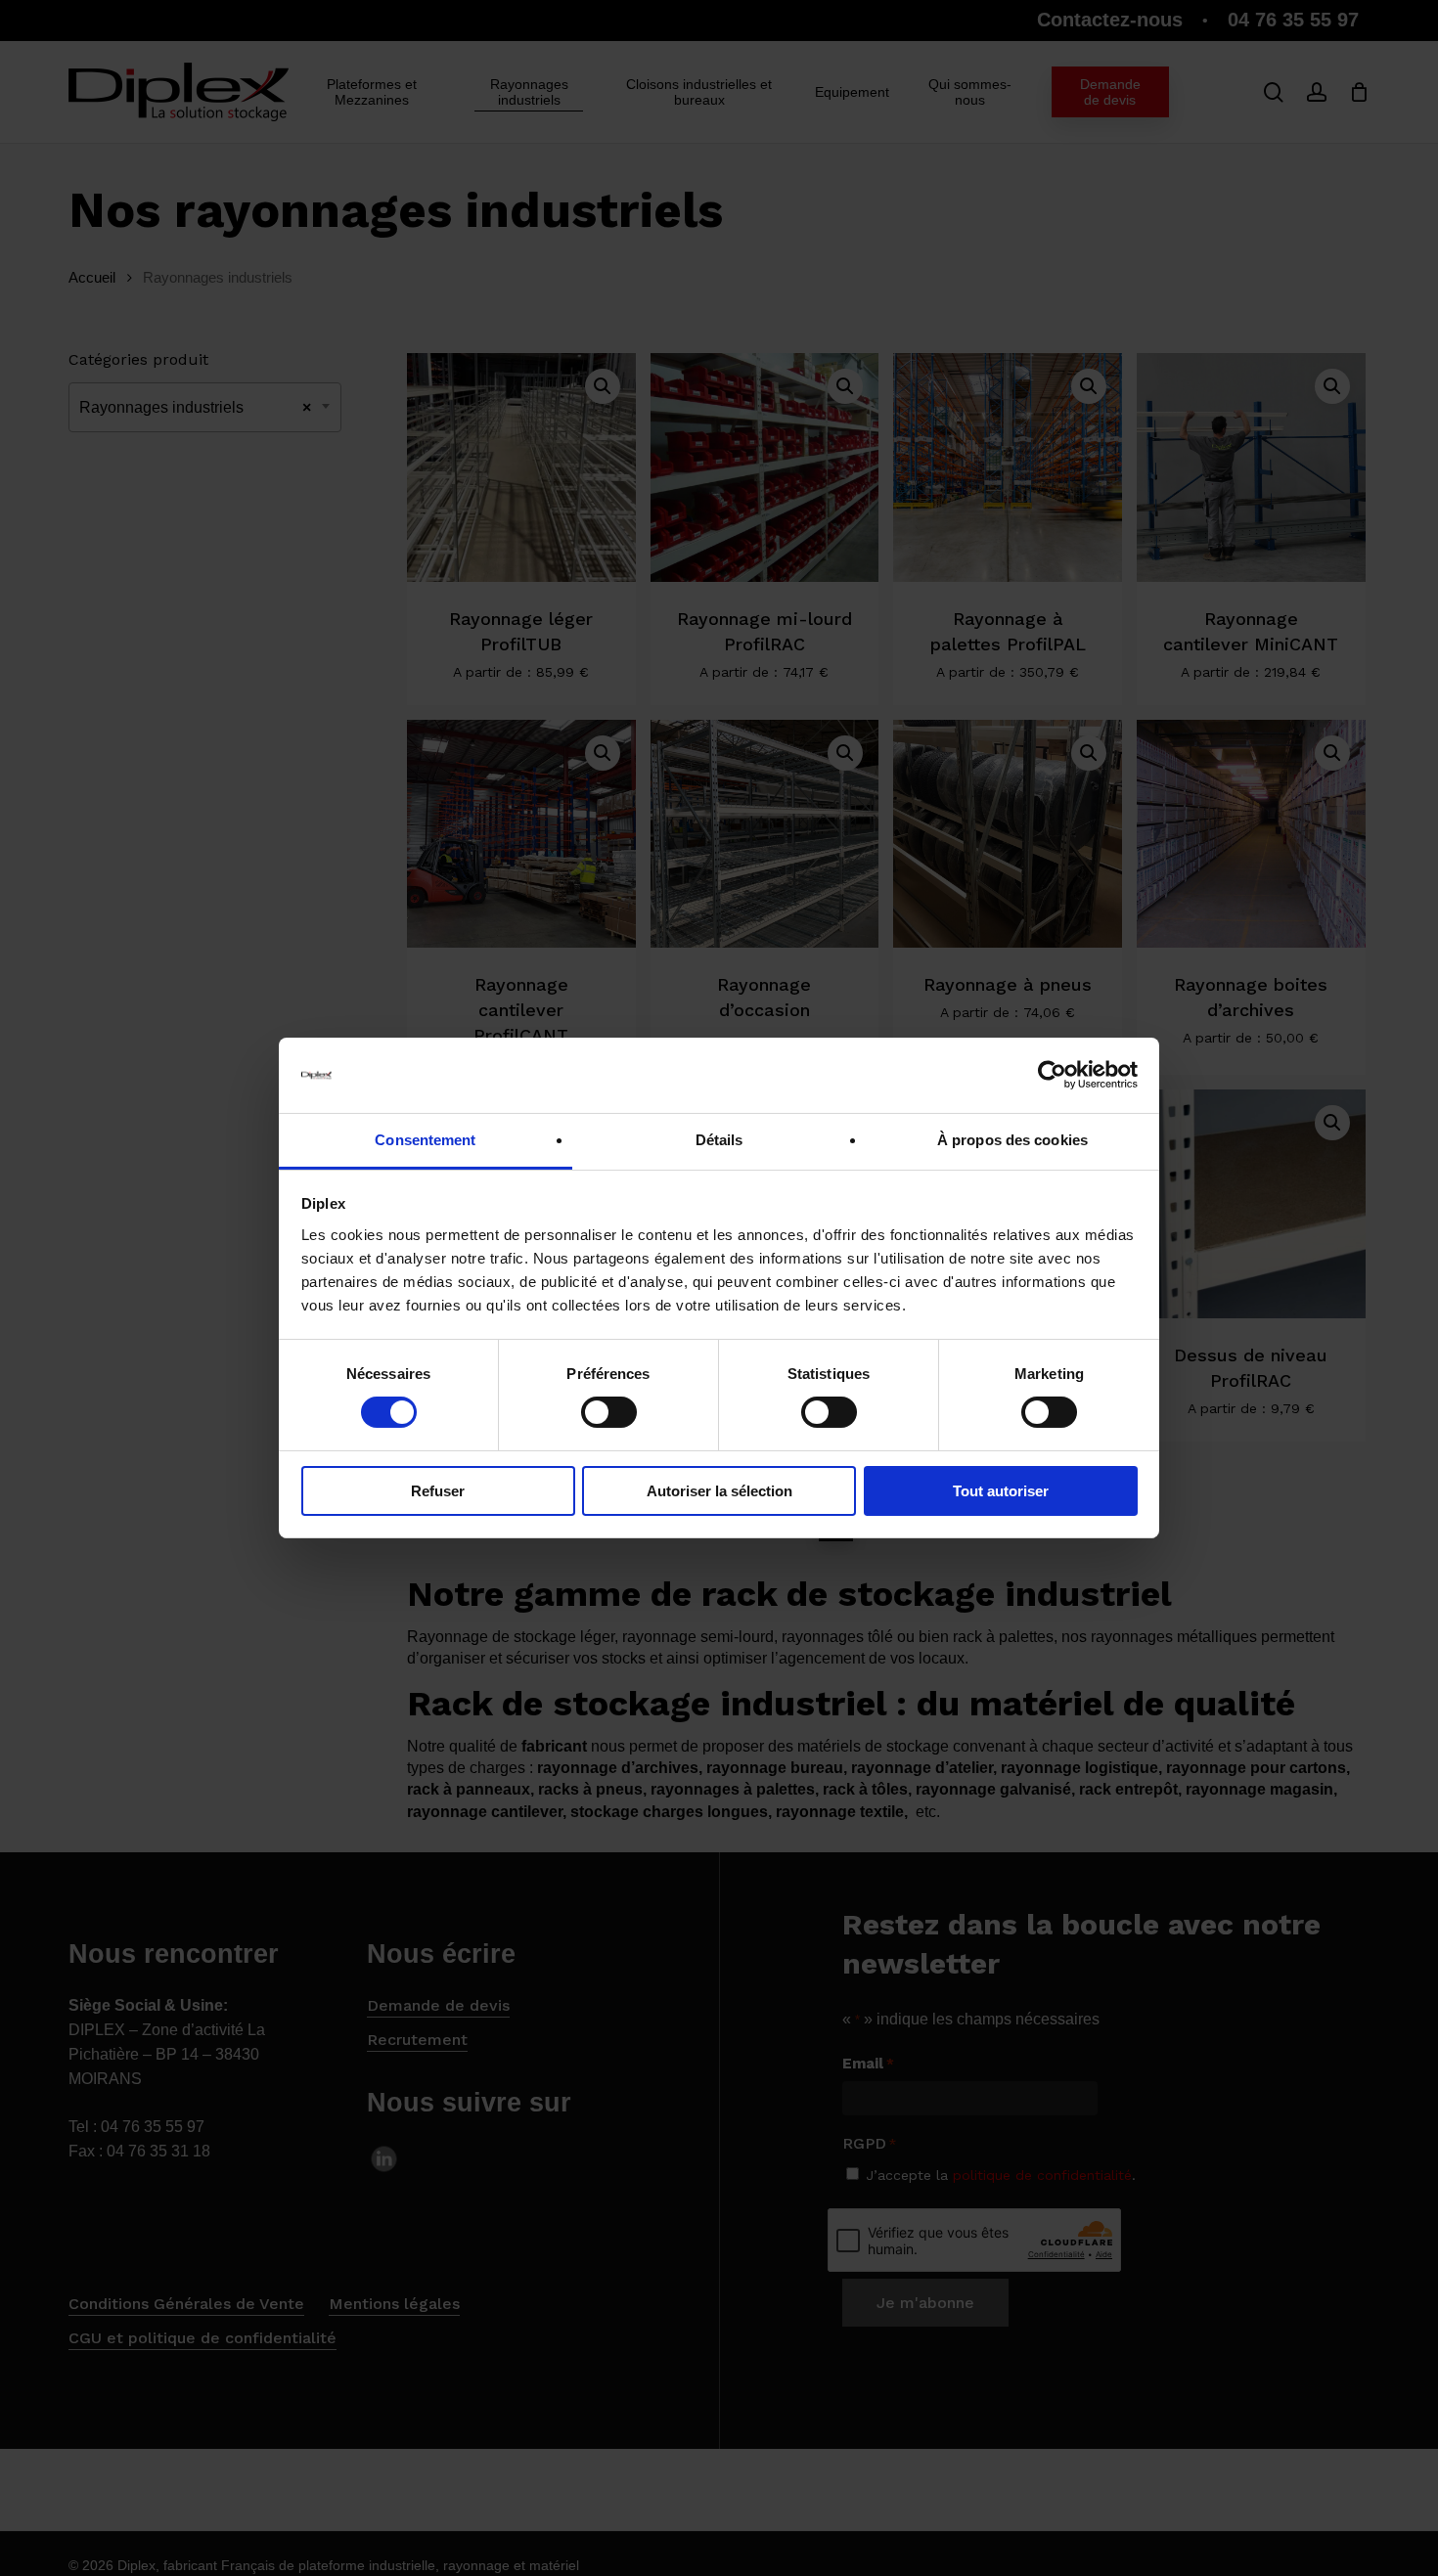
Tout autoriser (1001, 1491)
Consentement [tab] (425, 1140)
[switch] (609, 1412)
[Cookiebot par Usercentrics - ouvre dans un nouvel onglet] (1052, 1075)
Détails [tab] (719, 1140)
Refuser (438, 1491)
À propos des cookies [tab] (1012, 1140)
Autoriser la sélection (719, 1491)
